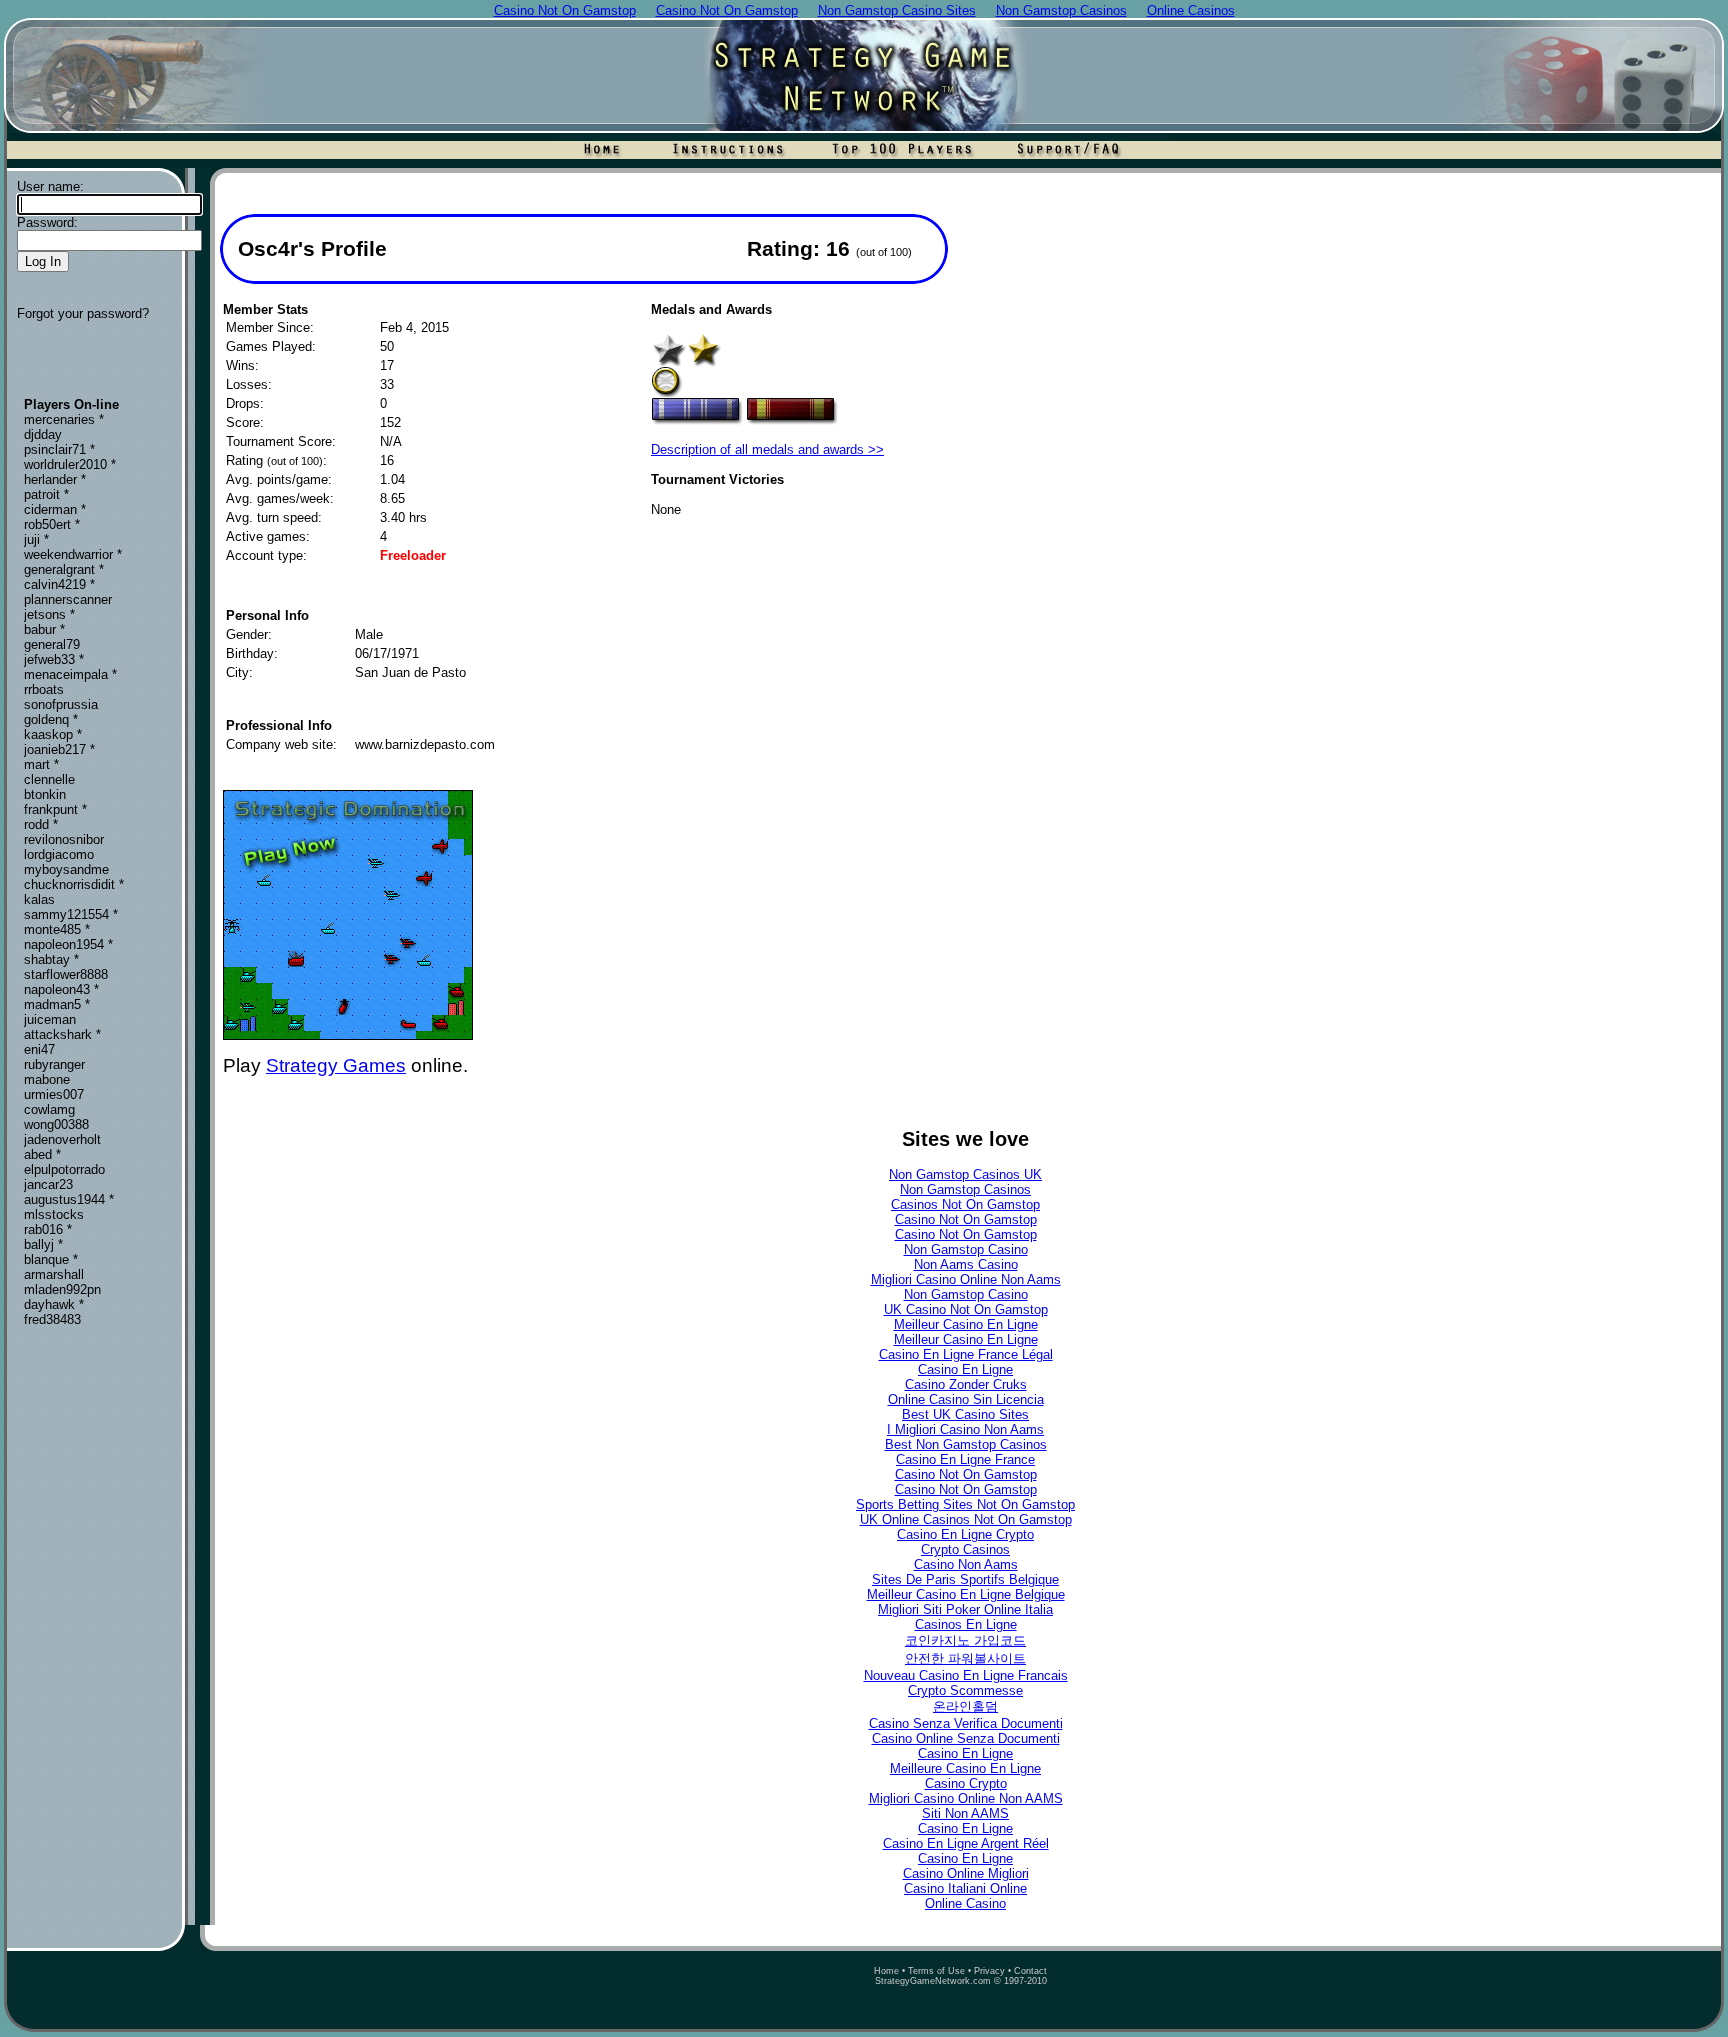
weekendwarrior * (73, 554)
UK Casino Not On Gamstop (966, 1309)
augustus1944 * (69, 1199)
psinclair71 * (59, 449)
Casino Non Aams (966, 1564)
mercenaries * (64, 419)
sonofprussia (61, 704)
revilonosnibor (64, 839)
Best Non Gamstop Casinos (966, 1444)
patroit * (46, 494)
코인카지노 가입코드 (965, 1640)
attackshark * (62, 1034)
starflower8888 (66, 974)
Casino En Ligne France (965, 1459)
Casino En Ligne (965, 1369)
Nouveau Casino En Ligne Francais (966, 1675)
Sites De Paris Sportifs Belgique (965, 1579)
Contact (1030, 1971)
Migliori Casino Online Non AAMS (966, 1798)
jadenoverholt (62, 1139)
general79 (52, 644)
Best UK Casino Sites (965, 1414)
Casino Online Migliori (966, 1873)
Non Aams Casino (966, 1264)
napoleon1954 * (68, 944)
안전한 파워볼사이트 (965, 1658)
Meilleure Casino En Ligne (965, 1768)
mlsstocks (54, 1214)
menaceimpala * (70, 674)
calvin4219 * (59, 584)
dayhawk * (54, 1304)
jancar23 (48, 1184)
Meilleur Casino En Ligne (966, 1324)
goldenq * (51, 719)
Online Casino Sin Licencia (966, 1399)
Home (886, 1971)
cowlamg (49, 1109)
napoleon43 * (61, 989)
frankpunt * (55, 809)
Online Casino (965, 1903)
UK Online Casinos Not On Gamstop (966, 1519)
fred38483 (52, 1319)
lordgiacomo (59, 854)
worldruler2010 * (70, 464)
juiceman (50, 1019)
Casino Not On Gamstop (966, 1219)
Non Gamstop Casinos (965, 1189)
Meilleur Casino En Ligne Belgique (966, 1594)
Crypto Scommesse (965, 1690)
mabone (47, 1079)
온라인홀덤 (965, 1706)
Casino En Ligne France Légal (966, 1354)
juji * (36, 539)
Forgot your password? (83, 313)
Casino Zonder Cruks (966, 1384)
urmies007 (54, 1094)
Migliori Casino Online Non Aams (966, 1279)
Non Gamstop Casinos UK (965, 1174)
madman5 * (57, 1004)
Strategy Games (336, 1065)
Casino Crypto (966, 1783)
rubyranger (54, 1064)
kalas (39, 899)
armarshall (54, 1274)
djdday (43, 434)
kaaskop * (53, 734)
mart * (41, 764)
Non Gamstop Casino (966, 1249)
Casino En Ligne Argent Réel (966, 1843)
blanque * (51, 1259)
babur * (44, 629)
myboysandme (66, 869)
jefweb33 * (54, 659)
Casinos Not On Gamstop (965, 1204)
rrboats (44, 689)
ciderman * (55, 509)
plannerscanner (68, 599)
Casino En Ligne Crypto (965, 1534)
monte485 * (57, 929)
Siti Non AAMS (965, 1813)
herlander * (55, 479)
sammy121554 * (71, 914)
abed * (42, 1154)
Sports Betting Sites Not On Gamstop (965, 1504)
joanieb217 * (59, 749)
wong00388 (56, 1124)
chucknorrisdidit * (74, 884)
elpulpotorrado (64, 1169)
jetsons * (49, 614)
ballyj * (43, 1244)
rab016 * (48, 1229)
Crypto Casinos (965, 1549)
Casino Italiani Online (965, 1888)
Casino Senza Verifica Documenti (966, 1723)
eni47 (39, 1049)
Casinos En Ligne (966, 1624)
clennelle (49, 779)
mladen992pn (62, 1289)
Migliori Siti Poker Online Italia (965, 1609)
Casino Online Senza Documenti (966, 1738)
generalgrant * (64, 569)
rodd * (41, 824)
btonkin (45, 794)
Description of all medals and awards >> (767, 449)
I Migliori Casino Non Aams (965, 1429)
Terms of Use (936, 1971)
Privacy (989, 1971)
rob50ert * (52, 524)
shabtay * (51, 959)
